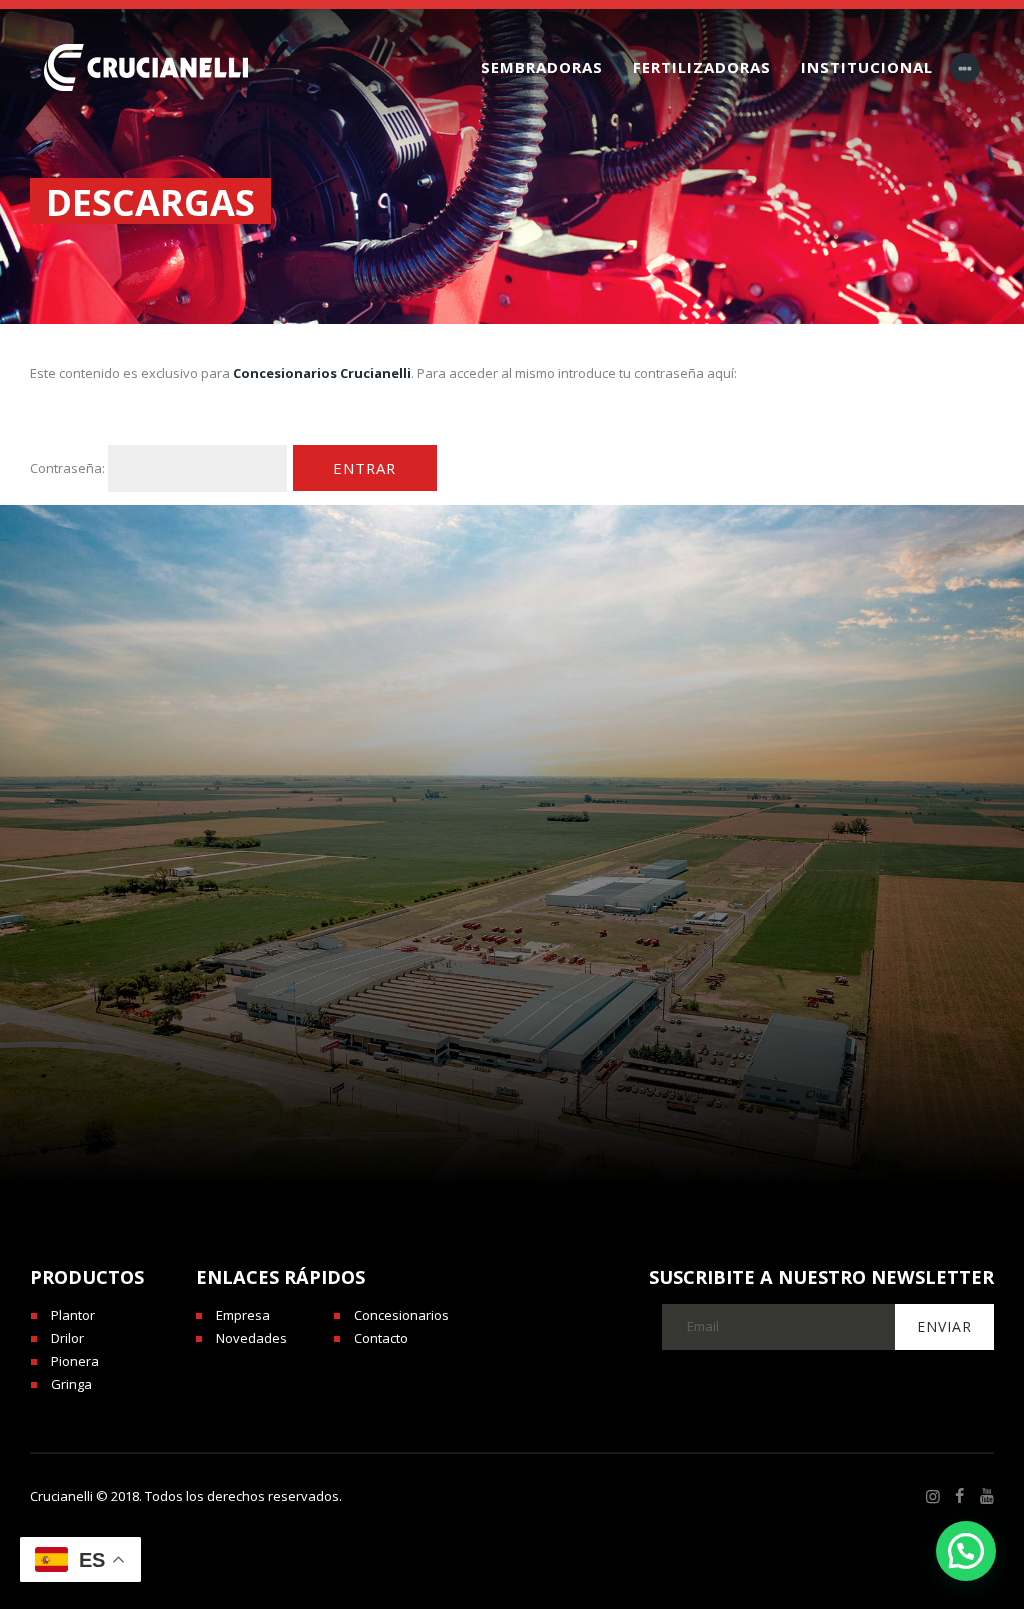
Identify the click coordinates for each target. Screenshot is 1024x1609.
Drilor (67, 1338)
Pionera (75, 1361)
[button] (966, 1551)
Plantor (73, 1315)
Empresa (243, 1315)
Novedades (251, 1338)
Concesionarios (401, 1315)
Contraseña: (69, 467)
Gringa (71, 1384)
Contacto (381, 1338)
